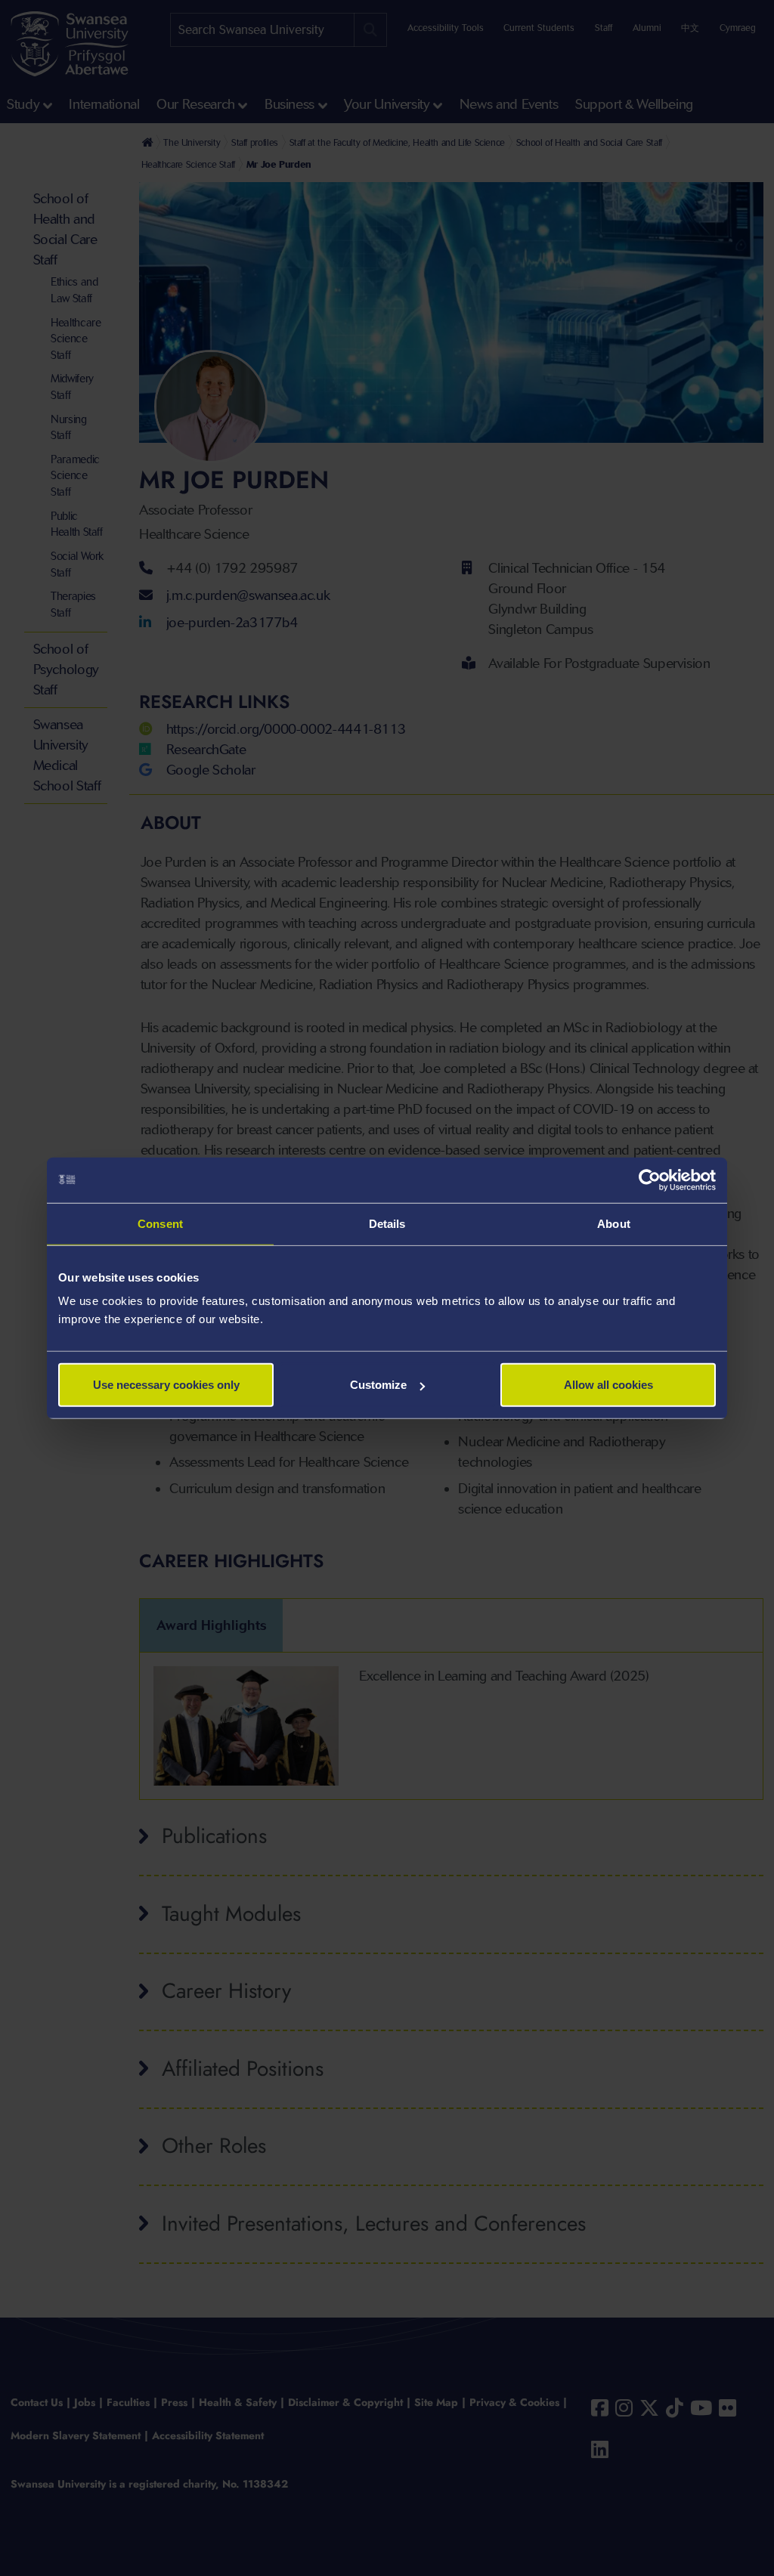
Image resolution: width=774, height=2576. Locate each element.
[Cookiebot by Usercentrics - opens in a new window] (650, 1180)
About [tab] (614, 1223)
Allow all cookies (608, 1385)
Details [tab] (387, 1223)
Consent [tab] (160, 1223)
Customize (378, 1385)
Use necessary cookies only (166, 1385)
